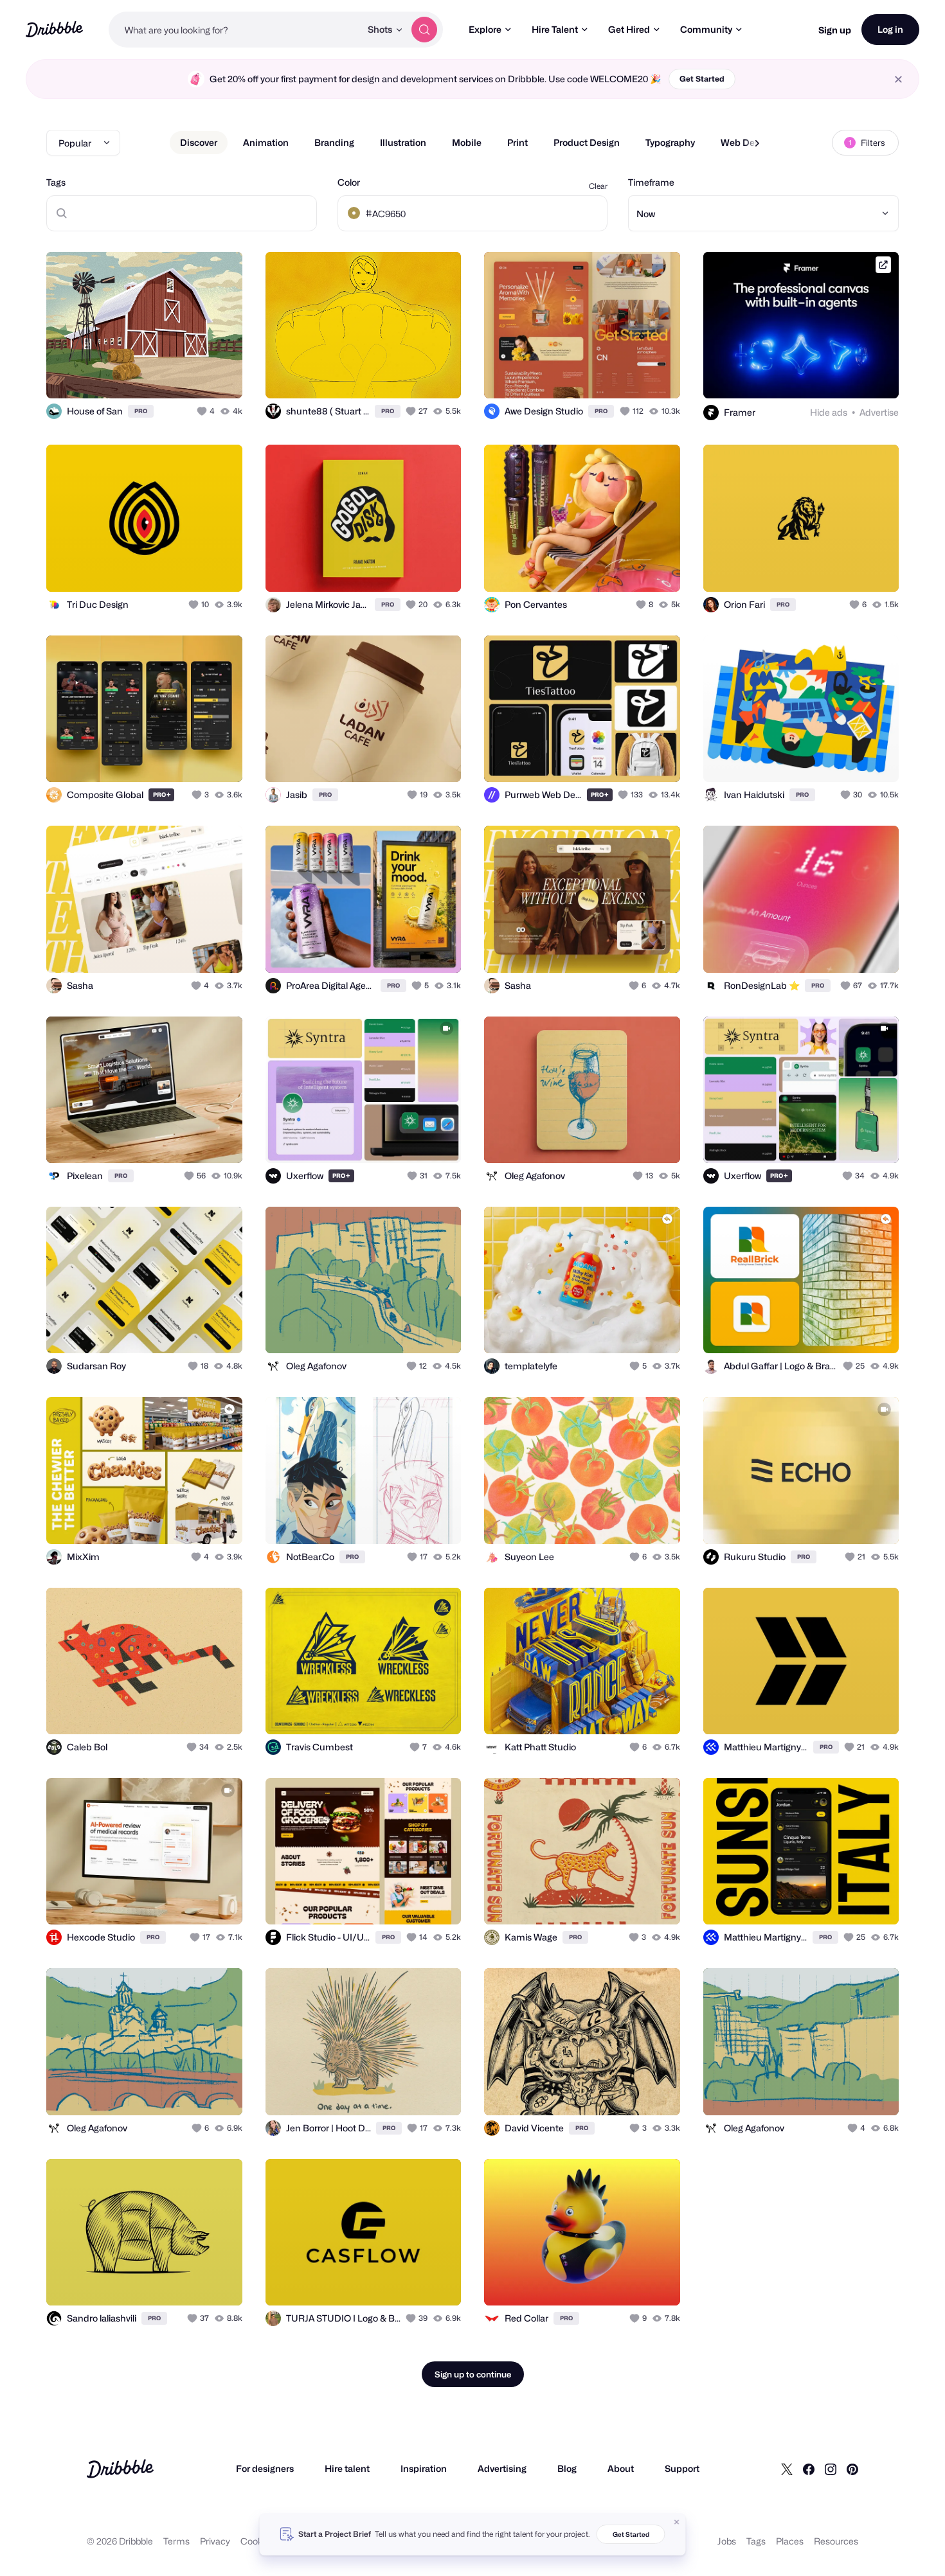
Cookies (257, 2541)
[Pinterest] (852, 2469)
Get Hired (629, 29)
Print (517, 142)
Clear (598, 186)
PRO (141, 411)
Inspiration (424, 2468)
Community (706, 29)
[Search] (424, 30)
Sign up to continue (473, 2374)
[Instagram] (831, 2469)
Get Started (702, 79)
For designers (265, 2468)
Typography (670, 142)
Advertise (879, 412)
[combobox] (235, 30)
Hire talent (347, 2468)
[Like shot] (219, 375)
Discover (199, 142)
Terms (176, 2541)
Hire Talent (555, 29)
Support (682, 2468)
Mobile (467, 142)
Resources (836, 2541)
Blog (567, 2468)
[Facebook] (809, 2469)
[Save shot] (193, 375)
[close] (898, 79)
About (621, 2468)
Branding (334, 142)
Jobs (727, 2541)
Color (349, 182)
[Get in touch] (167, 375)
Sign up (835, 30)
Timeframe (651, 182)
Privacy (215, 2541)
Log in (890, 29)
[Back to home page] (54, 29)
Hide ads (829, 412)
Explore (485, 29)
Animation (266, 142)
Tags (56, 182)
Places (790, 2541)
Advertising (502, 2468)
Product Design (587, 142)
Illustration (403, 142)
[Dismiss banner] (677, 2522)
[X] (787, 2469)
